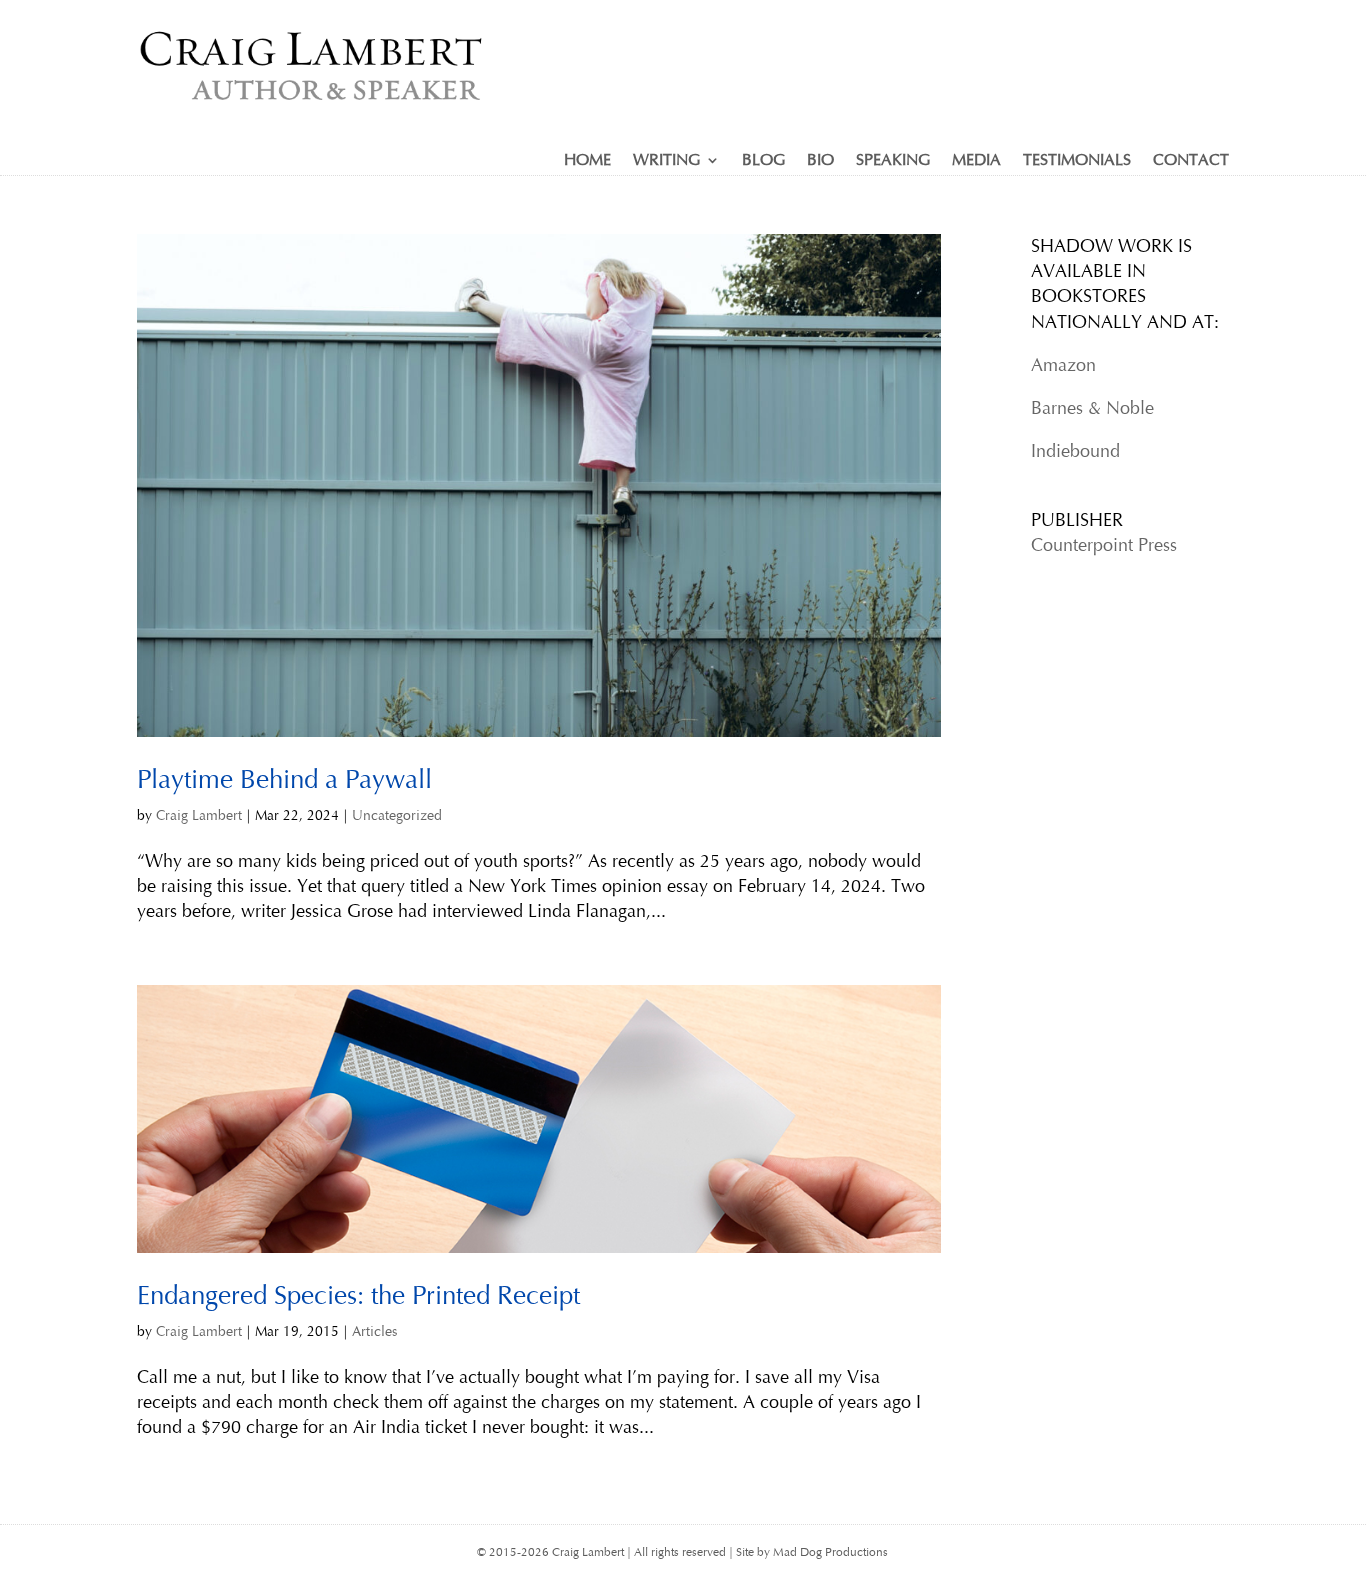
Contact (1191, 161)
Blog (763, 161)
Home (587, 161)
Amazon (1063, 365)
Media (976, 161)
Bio (820, 161)
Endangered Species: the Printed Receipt (358, 1295)
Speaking (893, 161)
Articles (374, 1331)
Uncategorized (397, 815)
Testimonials (1077, 161)
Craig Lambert (199, 815)
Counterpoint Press (1104, 545)
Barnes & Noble (1092, 408)
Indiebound (1075, 451)
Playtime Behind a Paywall (284, 779)
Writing (666, 161)
